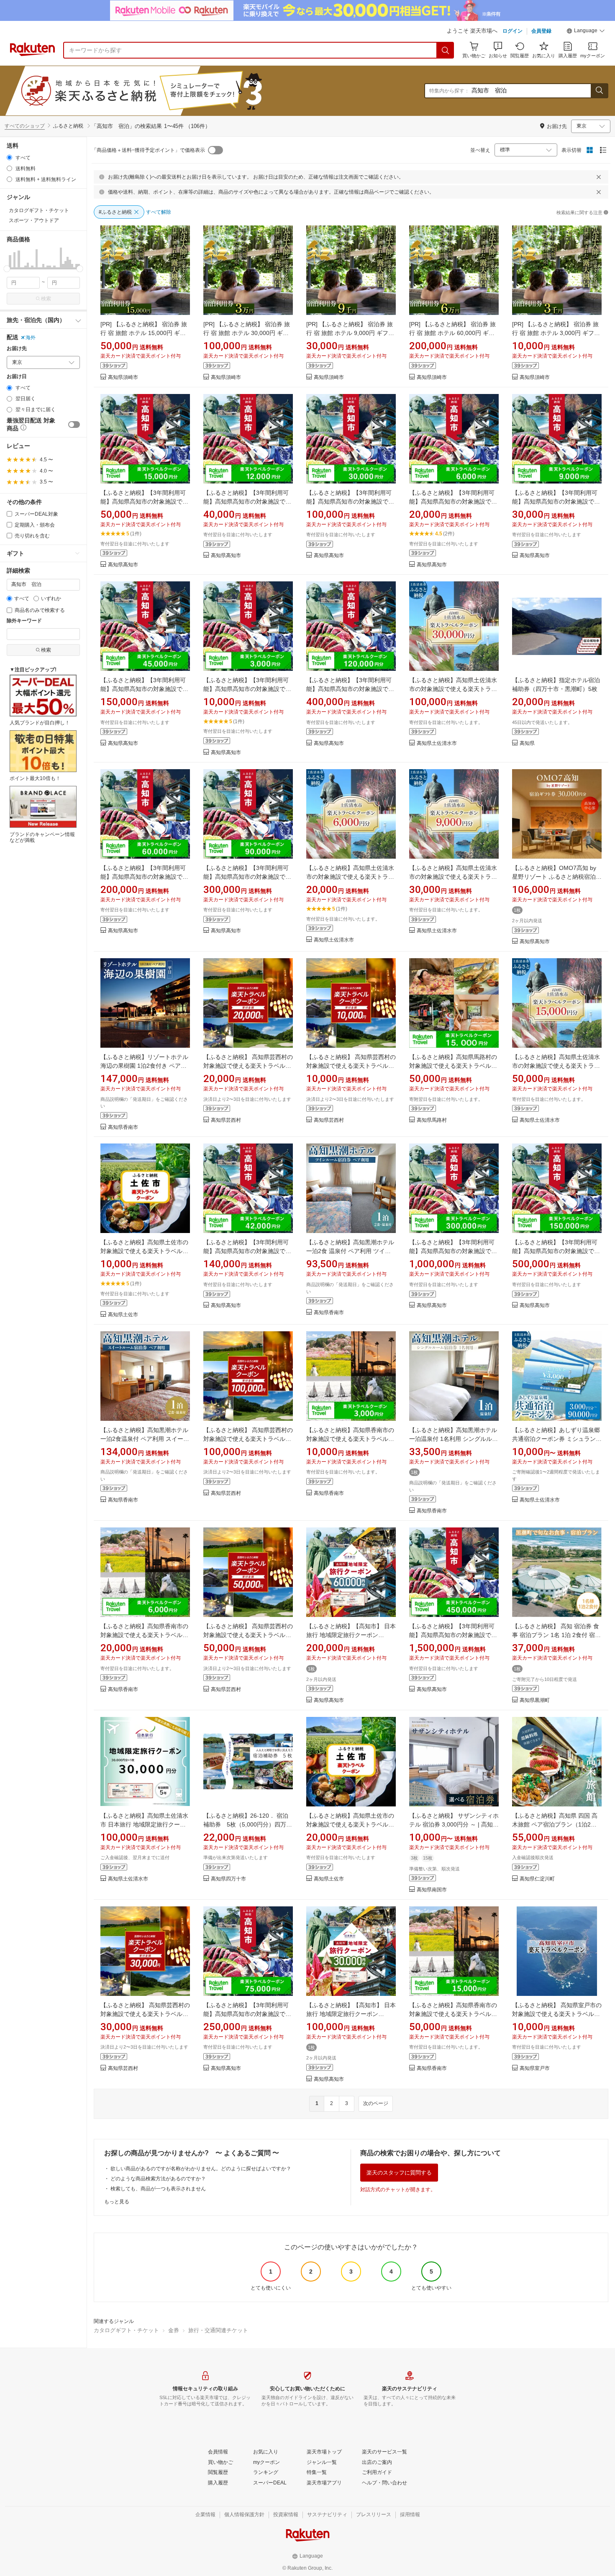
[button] (586, 32)
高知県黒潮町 (535, 1700)
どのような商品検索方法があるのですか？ (158, 2179)
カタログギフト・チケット (126, 2330)
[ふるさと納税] (161, 91)
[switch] (74, 425)
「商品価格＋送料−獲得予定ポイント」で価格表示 (148, 150)
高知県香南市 (123, 1127)
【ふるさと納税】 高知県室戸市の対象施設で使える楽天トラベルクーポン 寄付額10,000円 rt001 (557, 2014)
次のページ (376, 2103)
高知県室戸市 (535, 2068)
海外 (31, 338)
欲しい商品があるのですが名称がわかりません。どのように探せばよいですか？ (201, 2169)
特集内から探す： (449, 91)
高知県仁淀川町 (537, 1879)
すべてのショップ (25, 126)
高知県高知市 (123, 565)
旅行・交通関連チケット (218, 2330)
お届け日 (17, 377)
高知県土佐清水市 (437, 743)
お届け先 (17, 349)
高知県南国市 (432, 1890)
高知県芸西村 (226, 1120)
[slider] (7, 269)
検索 (46, 299)
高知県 (527, 743)
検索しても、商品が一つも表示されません (158, 2189)
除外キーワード (24, 621)
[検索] (446, 50)
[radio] (9, 157)
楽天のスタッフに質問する (399, 2173)
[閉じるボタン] (599, 177)
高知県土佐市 (123, 1315)
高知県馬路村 (432, 1120)
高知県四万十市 (228, 1879)
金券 (174, 2330)
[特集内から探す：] (599, 91)
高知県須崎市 (123, 377)
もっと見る (117, 2202)
